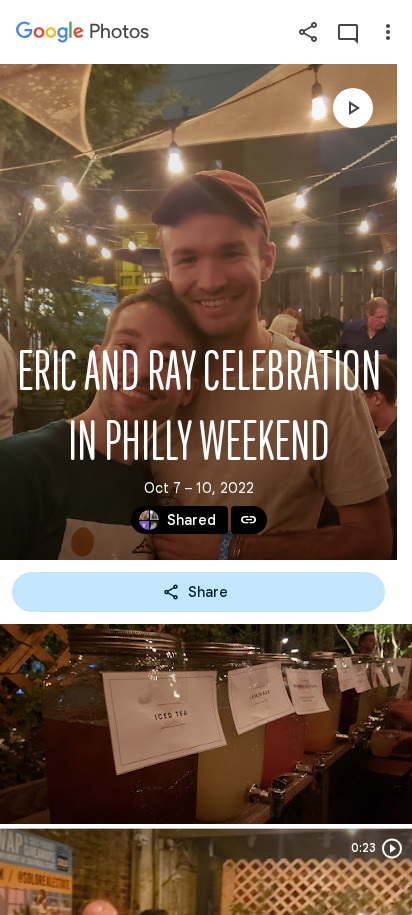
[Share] (308, 32)
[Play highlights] (353, 108)
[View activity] (348, 32)
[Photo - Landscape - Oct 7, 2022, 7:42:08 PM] (206, 724)
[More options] (388, 32)
